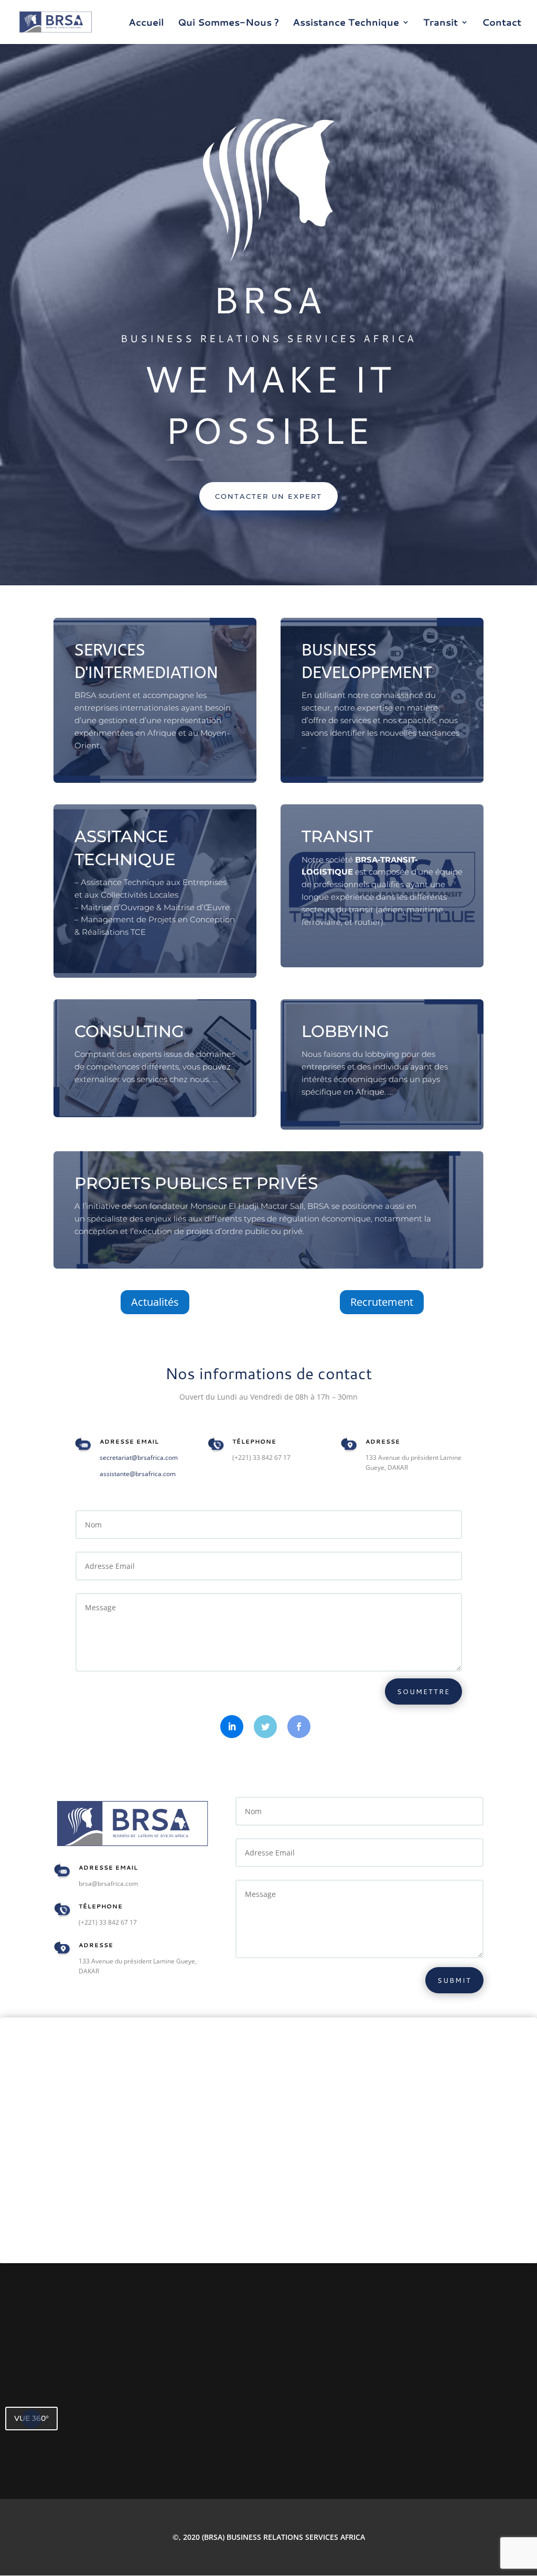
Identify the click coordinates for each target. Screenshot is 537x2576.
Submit (454, 1980)
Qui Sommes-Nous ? (228, 24)
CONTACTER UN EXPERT (268, 496)
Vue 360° (31, 2418)
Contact (502, 24)
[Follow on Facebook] (299, 1727)
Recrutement (382, 1302)
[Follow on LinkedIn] (232, 1727)
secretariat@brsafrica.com (139, 1458)
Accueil (146, 24)
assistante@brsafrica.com (138, 1474)
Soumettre (423, 1691)
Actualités (155, 1302)
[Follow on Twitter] (265, 1727)
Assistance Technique (346, 24)
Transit (441, 24)
